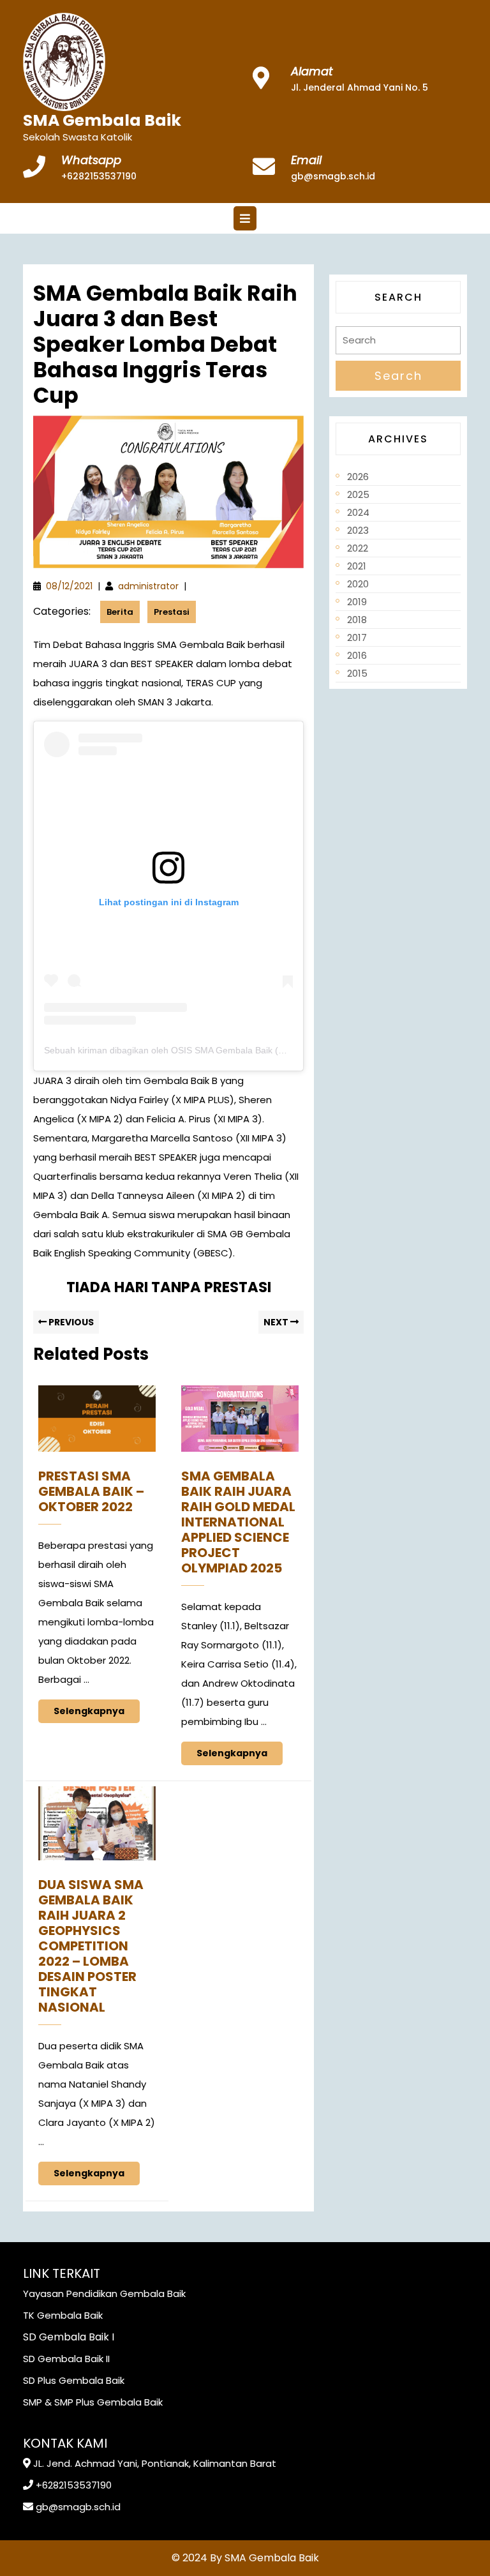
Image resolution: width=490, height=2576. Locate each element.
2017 (357, 637)
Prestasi (172, 612)
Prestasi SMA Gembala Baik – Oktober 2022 (91, 1491)
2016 (357, 655)
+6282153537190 (99, 176)
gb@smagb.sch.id (333, 176)
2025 (358, 494)
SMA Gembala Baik (102, 120)
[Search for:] (398, 344)
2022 (358, 548)
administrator (148, 586)
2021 (357, 566)
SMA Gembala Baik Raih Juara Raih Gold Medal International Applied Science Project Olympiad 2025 (238, 1522)
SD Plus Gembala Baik (74, 2380)
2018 (357, 620)
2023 (358, 530)
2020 (358, 584)
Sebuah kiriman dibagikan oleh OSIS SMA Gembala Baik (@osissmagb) (189, 1050)
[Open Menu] (245, 218)
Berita (120, 612)
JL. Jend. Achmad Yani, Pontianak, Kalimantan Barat (155, 2463)
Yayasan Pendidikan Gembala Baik (104, 2294)
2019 (357, 602)
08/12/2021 (69, 586)
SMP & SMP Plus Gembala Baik (93, 2402)
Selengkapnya (97, 1708)
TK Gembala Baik (63, 2315)
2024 (358, 512)
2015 (357, 673)
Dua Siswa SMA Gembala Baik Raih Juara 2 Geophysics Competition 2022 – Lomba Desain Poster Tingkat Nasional (91, 1946)
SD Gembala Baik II (66, 2359)
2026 (358, 477)
